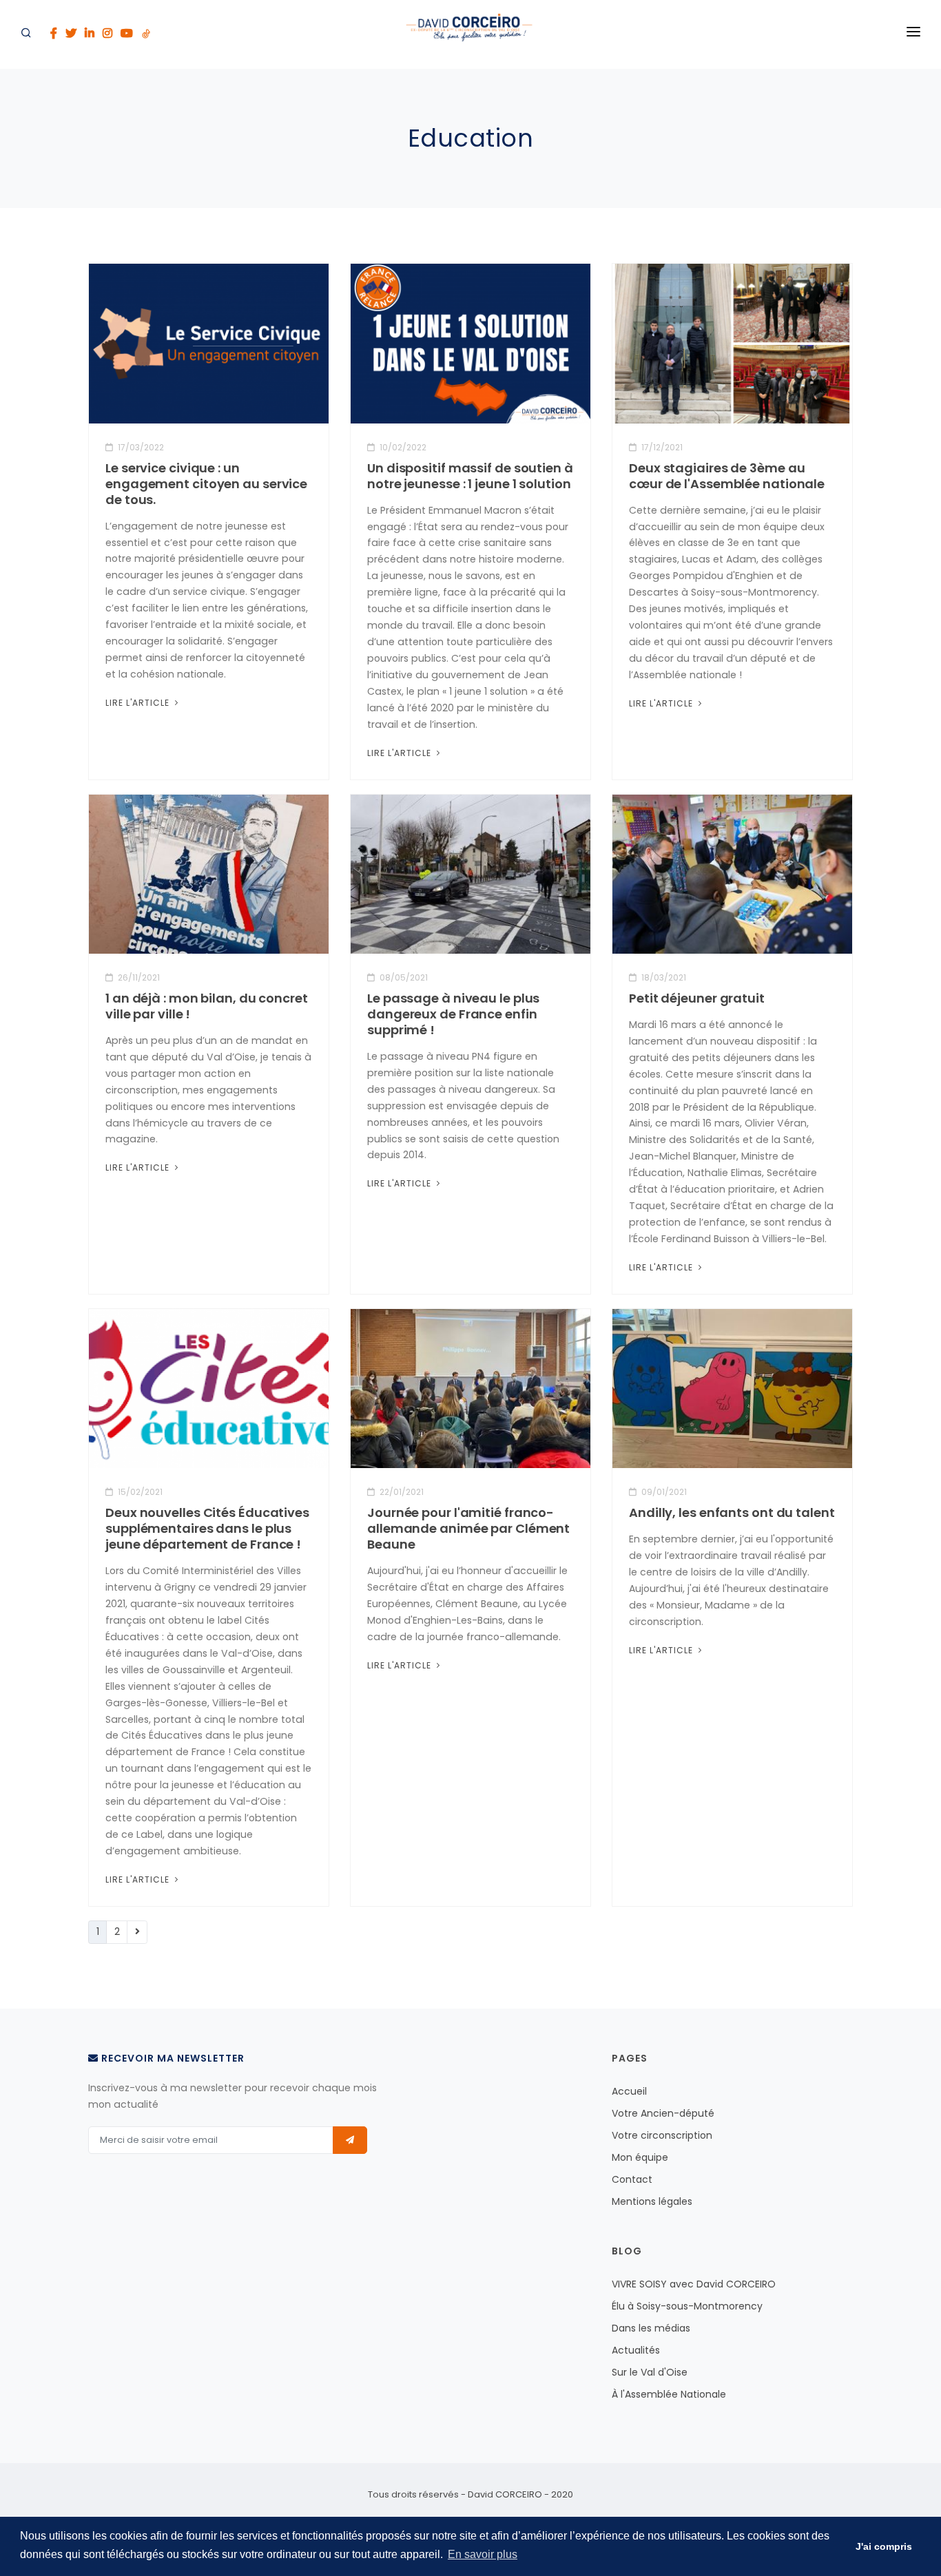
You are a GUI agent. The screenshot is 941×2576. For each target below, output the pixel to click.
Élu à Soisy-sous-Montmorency (687, 2306)
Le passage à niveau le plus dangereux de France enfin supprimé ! (453, 1014)
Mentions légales (652, 2201)
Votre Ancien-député (663, 2113)
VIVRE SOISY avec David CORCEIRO (694, 2284)
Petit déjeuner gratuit (697, 998)
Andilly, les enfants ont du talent (732, 1512)
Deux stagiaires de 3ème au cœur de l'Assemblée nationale (727, 476)
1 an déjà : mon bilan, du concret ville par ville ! (207, 1006)
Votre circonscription (662, 2135)
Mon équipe (640, 2157)
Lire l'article (139, 703)
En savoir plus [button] (483, 2554)
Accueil (629, 2091)
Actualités (636, 2350)
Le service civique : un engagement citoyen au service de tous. (206, 484)
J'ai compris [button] (884, 2546)
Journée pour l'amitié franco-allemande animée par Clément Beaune (468, 1528)
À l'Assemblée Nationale (669, 2394)
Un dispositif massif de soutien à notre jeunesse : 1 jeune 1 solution (470, 476)
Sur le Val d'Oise (650, 2372)
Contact (632, 2179)
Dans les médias (651, 2328)
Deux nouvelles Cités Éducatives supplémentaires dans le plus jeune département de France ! (207, 1528)
